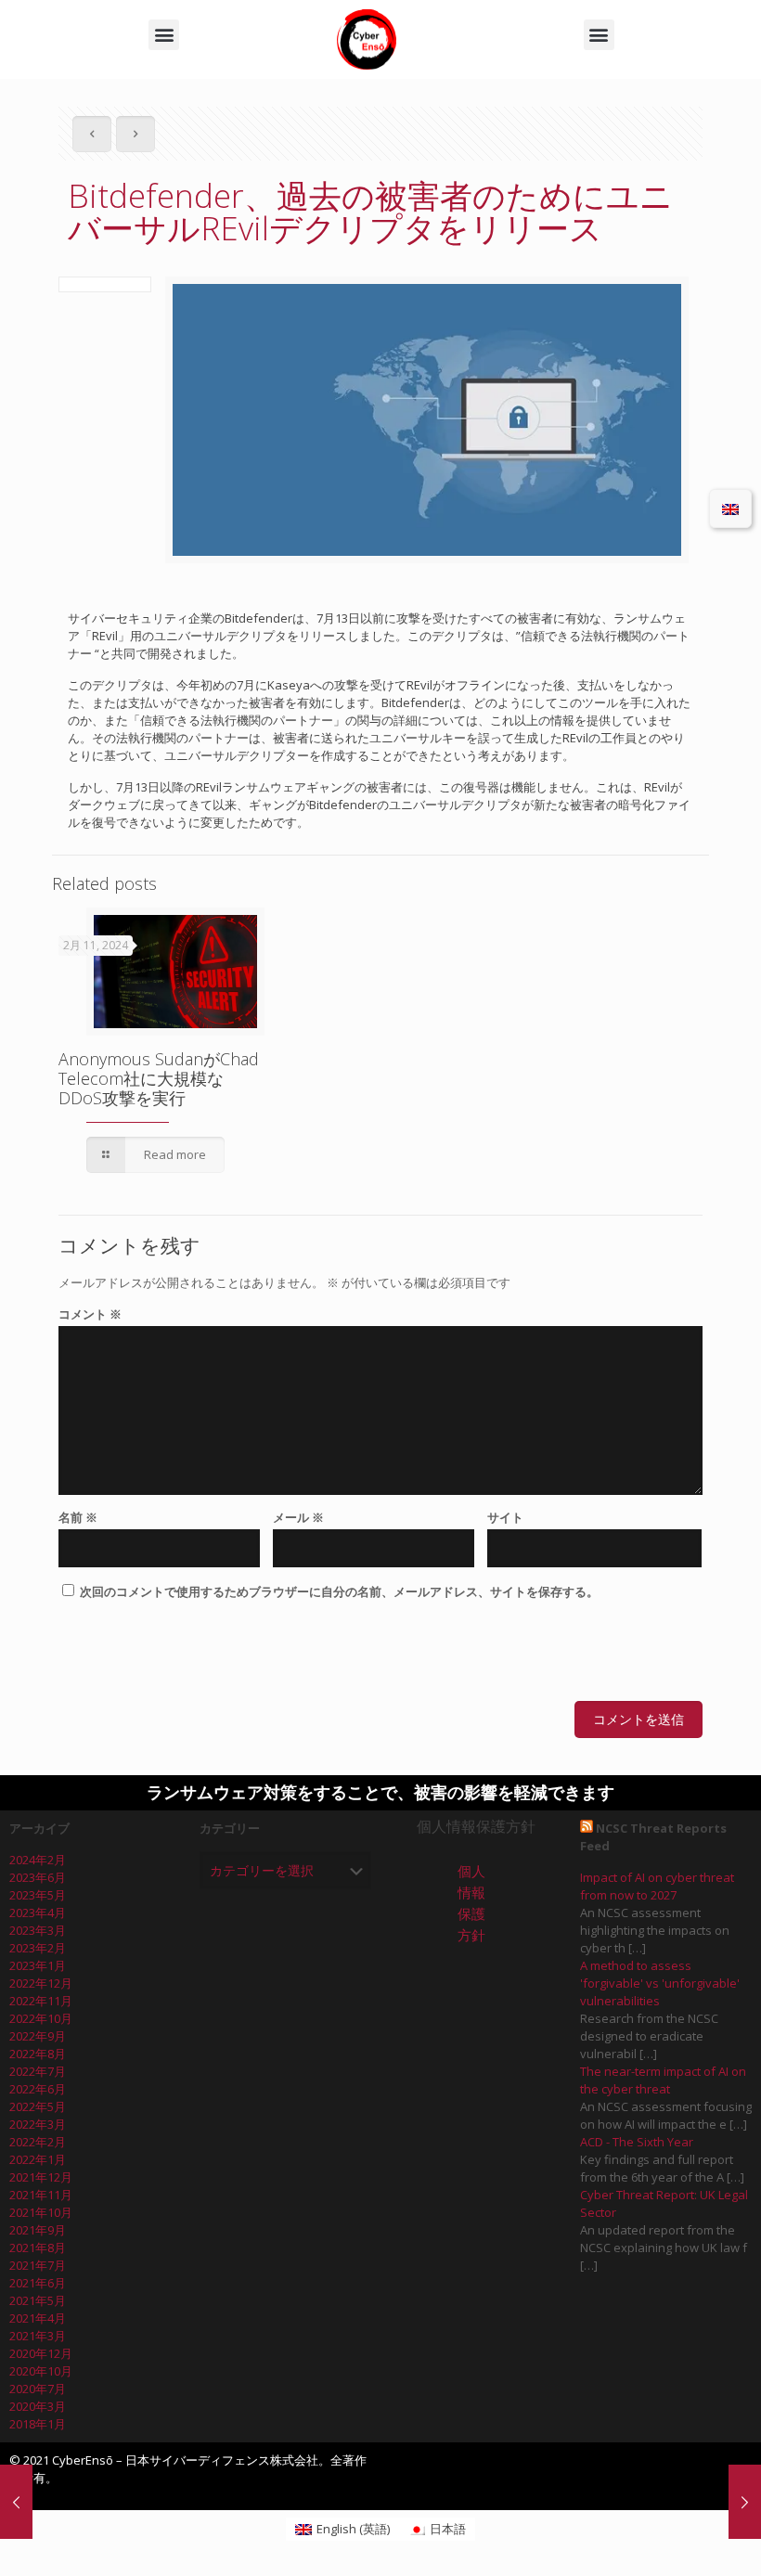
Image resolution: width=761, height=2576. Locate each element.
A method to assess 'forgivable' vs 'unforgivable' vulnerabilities (660, 1983)
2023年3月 (38, 1930)
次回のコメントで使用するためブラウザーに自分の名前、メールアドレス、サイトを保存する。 (339, 1591)
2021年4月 (38, 2318)
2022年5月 (38, 2106)
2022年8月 (38, 2054)
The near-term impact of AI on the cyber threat (663, 2080)
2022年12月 (41, 1983)
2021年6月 (38, 2283)
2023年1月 (38, 1965)
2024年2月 (38, 1860)
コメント (90, 1314)
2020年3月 (38, 2406)
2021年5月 (38, 2300)
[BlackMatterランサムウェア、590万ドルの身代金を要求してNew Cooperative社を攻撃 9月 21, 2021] (745, 2502)
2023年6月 (38, 1877)
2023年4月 (38, 1913)
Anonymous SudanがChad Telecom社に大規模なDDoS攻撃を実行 (159, 1078)
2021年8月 (38, 2248)
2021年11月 (41, 2195)
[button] (164, 35)
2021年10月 (41, 2212)
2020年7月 (38, 2389)
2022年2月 (38, 2142)
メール (298, 1517)
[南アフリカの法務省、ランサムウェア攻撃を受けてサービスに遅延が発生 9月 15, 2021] (16, 2502)
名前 (78, 1517)
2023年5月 (38, 1895)
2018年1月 (38, 2424)
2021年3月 (38, 2336)
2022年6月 (38, 2089)
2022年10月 (41, 2018)
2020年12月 (41, 2353)
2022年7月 (38, 2071)
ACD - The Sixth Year (637, 2142)
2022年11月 (41, 2001)
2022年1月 (38, 2159)
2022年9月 (38, 2036)
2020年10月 (41, 2371)
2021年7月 (38, 2265)
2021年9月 (38, 2230)
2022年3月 (38, 2124)
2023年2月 (38, 1948)
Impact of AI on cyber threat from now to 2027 (657, 1886)
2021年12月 (41, 2177)
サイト (505, 1517)
